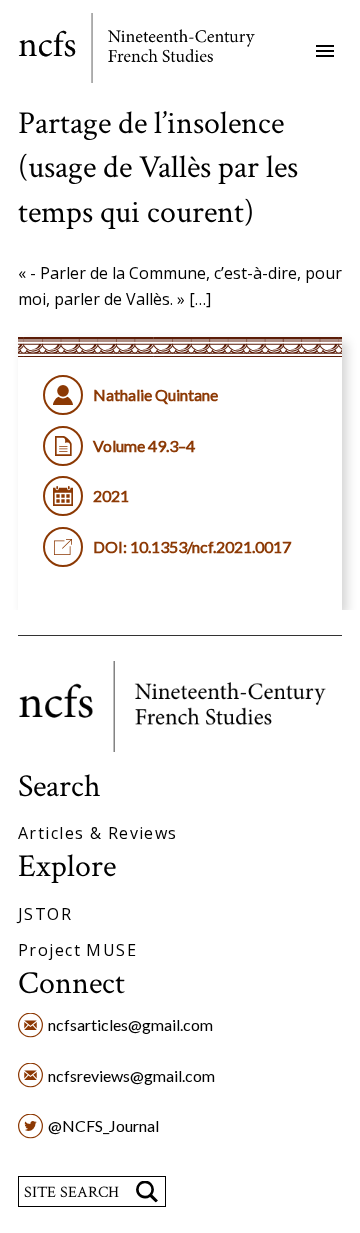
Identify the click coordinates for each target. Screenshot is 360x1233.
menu (325, 51)
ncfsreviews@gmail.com (131, 1075)
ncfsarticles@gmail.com (130, 1024)
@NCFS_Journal (103, 1125)
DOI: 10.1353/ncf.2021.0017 (192, 546)
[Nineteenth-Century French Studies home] (150, 51)
